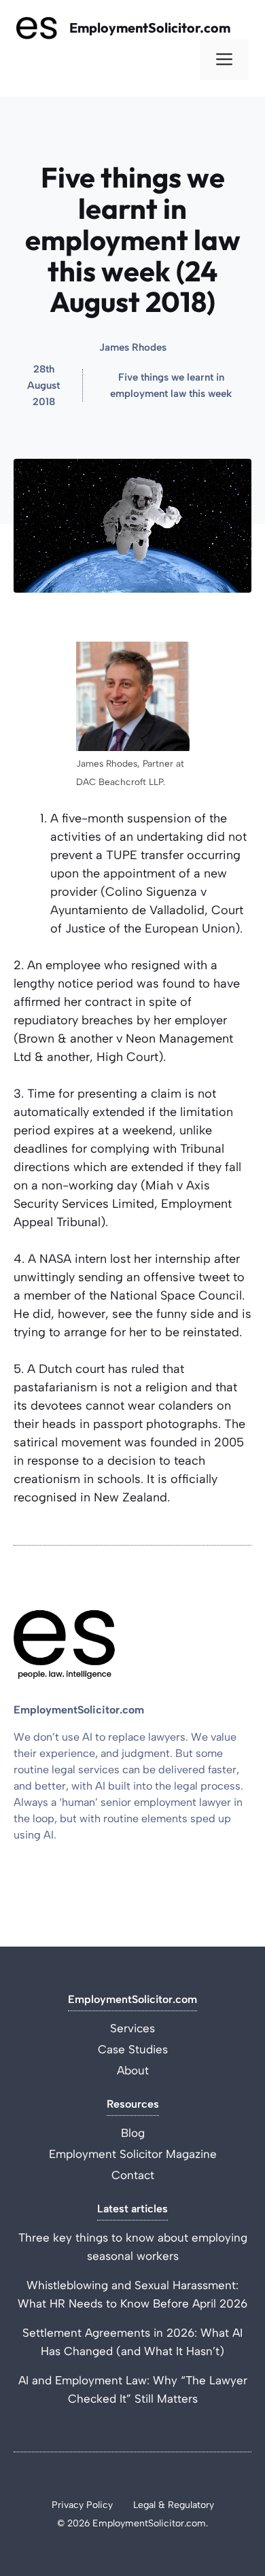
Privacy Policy (82, 2505)
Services (132, 2028)
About (133, 2070)
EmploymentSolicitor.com (150, 28)
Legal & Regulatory (174, 2505)
